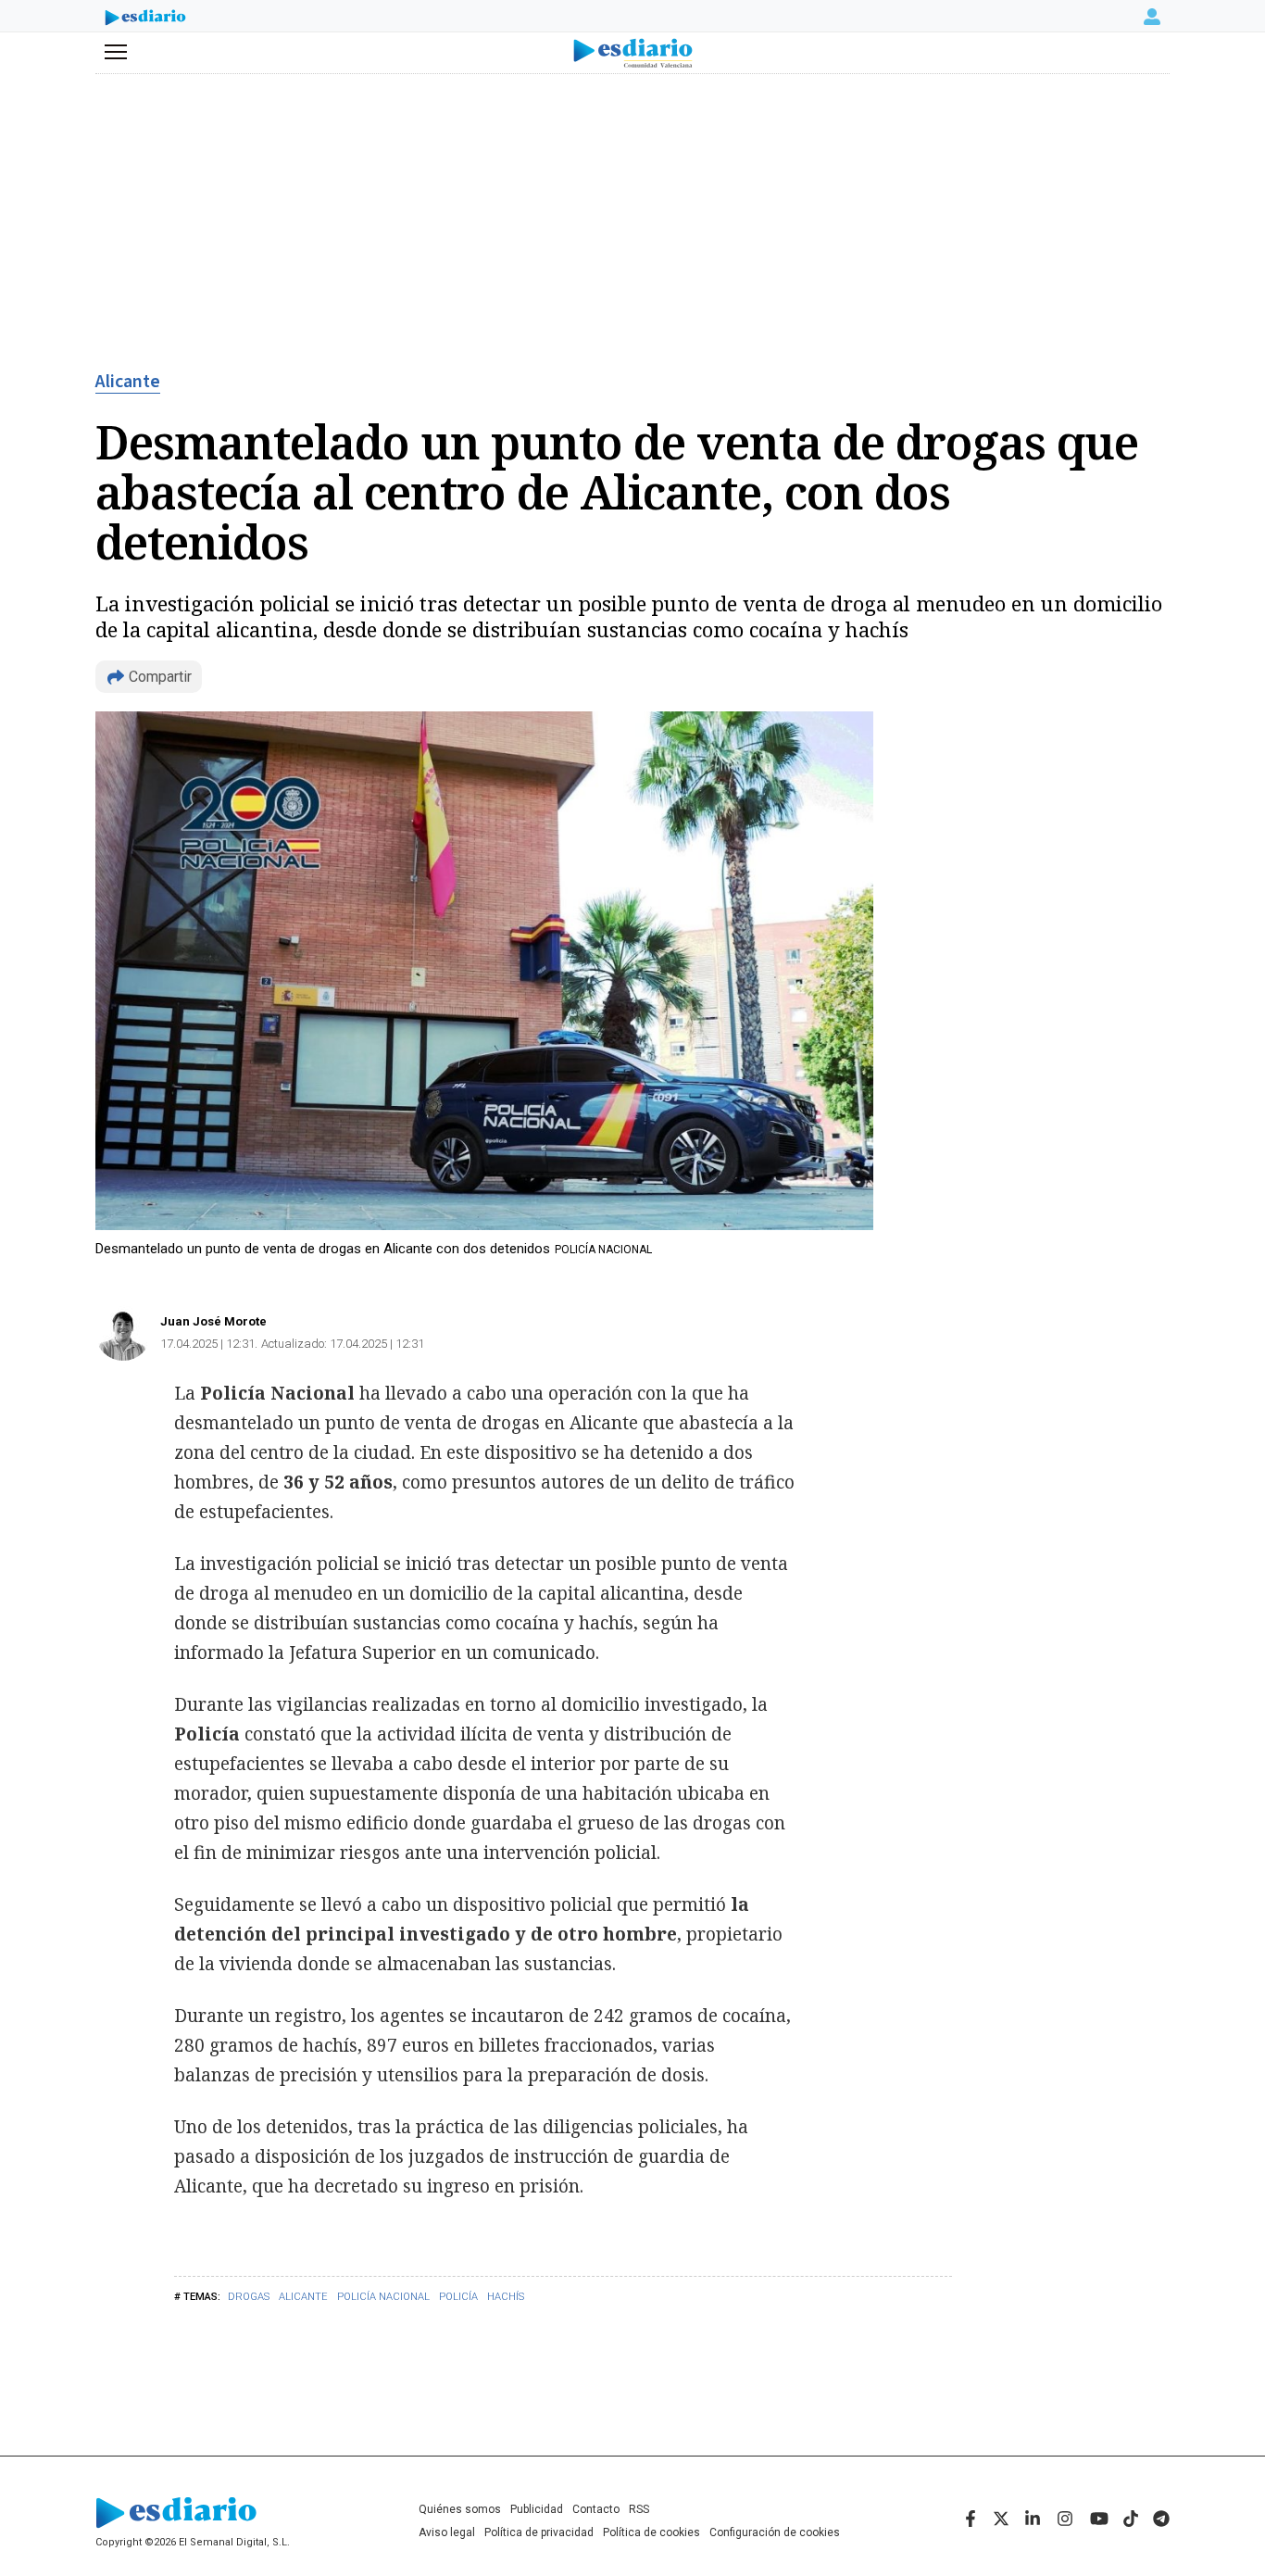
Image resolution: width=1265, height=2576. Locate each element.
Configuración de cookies (775, 2532)
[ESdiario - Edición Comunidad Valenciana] (633, 53)
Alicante (128, 382)
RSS (639, 2509)
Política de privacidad (539, 2532)
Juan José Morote (213, 1321)
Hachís (506, 2297)
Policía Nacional (383, 2297)
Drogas (249, 2297)
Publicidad (537, 2509)
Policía (458, 2297)
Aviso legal (447, 2532)
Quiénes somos (460, 2509)
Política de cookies (651, 2532)
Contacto (596, 2509)
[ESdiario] (145, 19)
